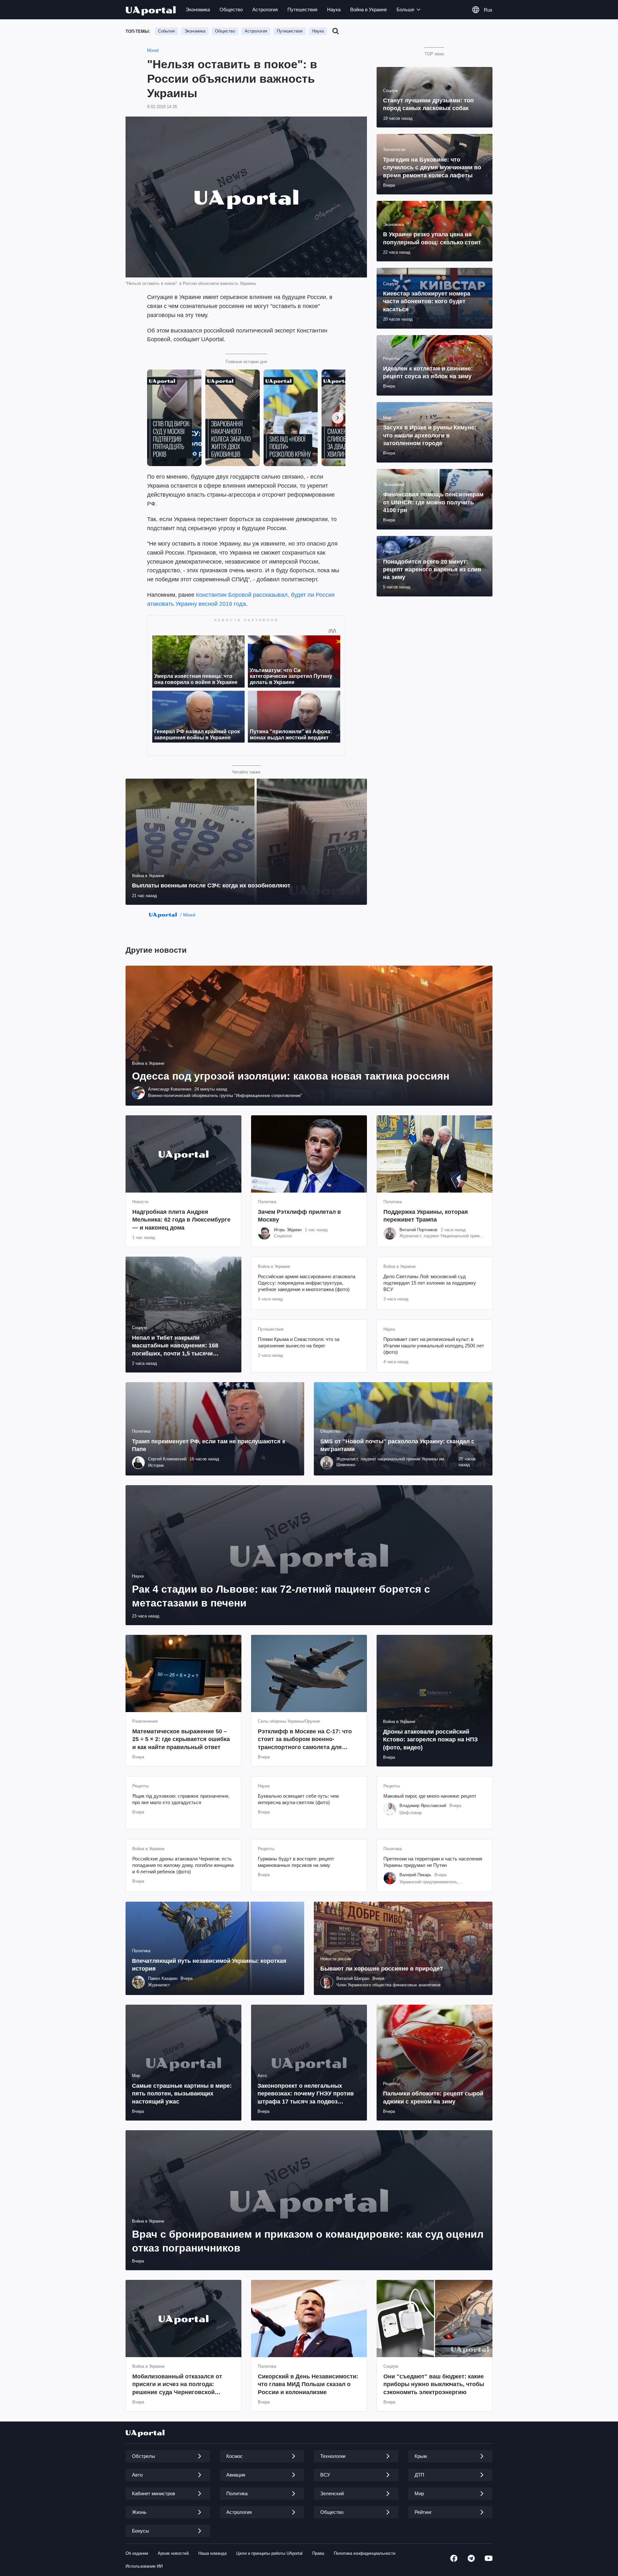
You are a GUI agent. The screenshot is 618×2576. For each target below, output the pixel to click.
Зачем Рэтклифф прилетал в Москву (299, 1216)
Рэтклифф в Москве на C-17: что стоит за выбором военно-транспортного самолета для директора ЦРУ (305, 1740)
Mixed (153, 50)
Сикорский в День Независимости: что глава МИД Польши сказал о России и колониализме (308, 2384)
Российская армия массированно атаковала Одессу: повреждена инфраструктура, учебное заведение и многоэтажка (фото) (307, 1283)
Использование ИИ (144, 2566)
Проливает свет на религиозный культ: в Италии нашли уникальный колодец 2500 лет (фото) (434, 1346)
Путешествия (302, 9)
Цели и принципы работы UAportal (269, 2553)
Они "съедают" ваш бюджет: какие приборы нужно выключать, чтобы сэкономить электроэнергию (434, 2384)
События (166, 31)
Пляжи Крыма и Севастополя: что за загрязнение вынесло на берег (299, 1342)
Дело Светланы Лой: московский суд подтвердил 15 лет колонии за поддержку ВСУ (430, 1283)
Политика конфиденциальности (365, 2553)
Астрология (265, 9)
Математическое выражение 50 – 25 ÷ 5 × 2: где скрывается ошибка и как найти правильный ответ (181, 1739)
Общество (231, 9)
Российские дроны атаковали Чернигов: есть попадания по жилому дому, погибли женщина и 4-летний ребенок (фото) (183, 1865)
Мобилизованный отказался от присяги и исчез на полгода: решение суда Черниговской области (177, 2385)
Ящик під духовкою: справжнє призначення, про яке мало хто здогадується (181, 1799)
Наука (334, 9)
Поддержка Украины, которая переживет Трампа (426, 1216)
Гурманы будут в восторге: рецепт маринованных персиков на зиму (296, 1862)
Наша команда (212, 2553)
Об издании (137, 2553)
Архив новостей (173, 2553)
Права (318, 2553)
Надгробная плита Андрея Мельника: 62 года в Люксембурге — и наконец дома (181, 1220)
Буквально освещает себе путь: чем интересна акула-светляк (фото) (298, 1799)
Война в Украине (369, 9)
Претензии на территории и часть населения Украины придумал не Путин (433, 1862)
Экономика (198, 9)
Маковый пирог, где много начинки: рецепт (430, 1796)
